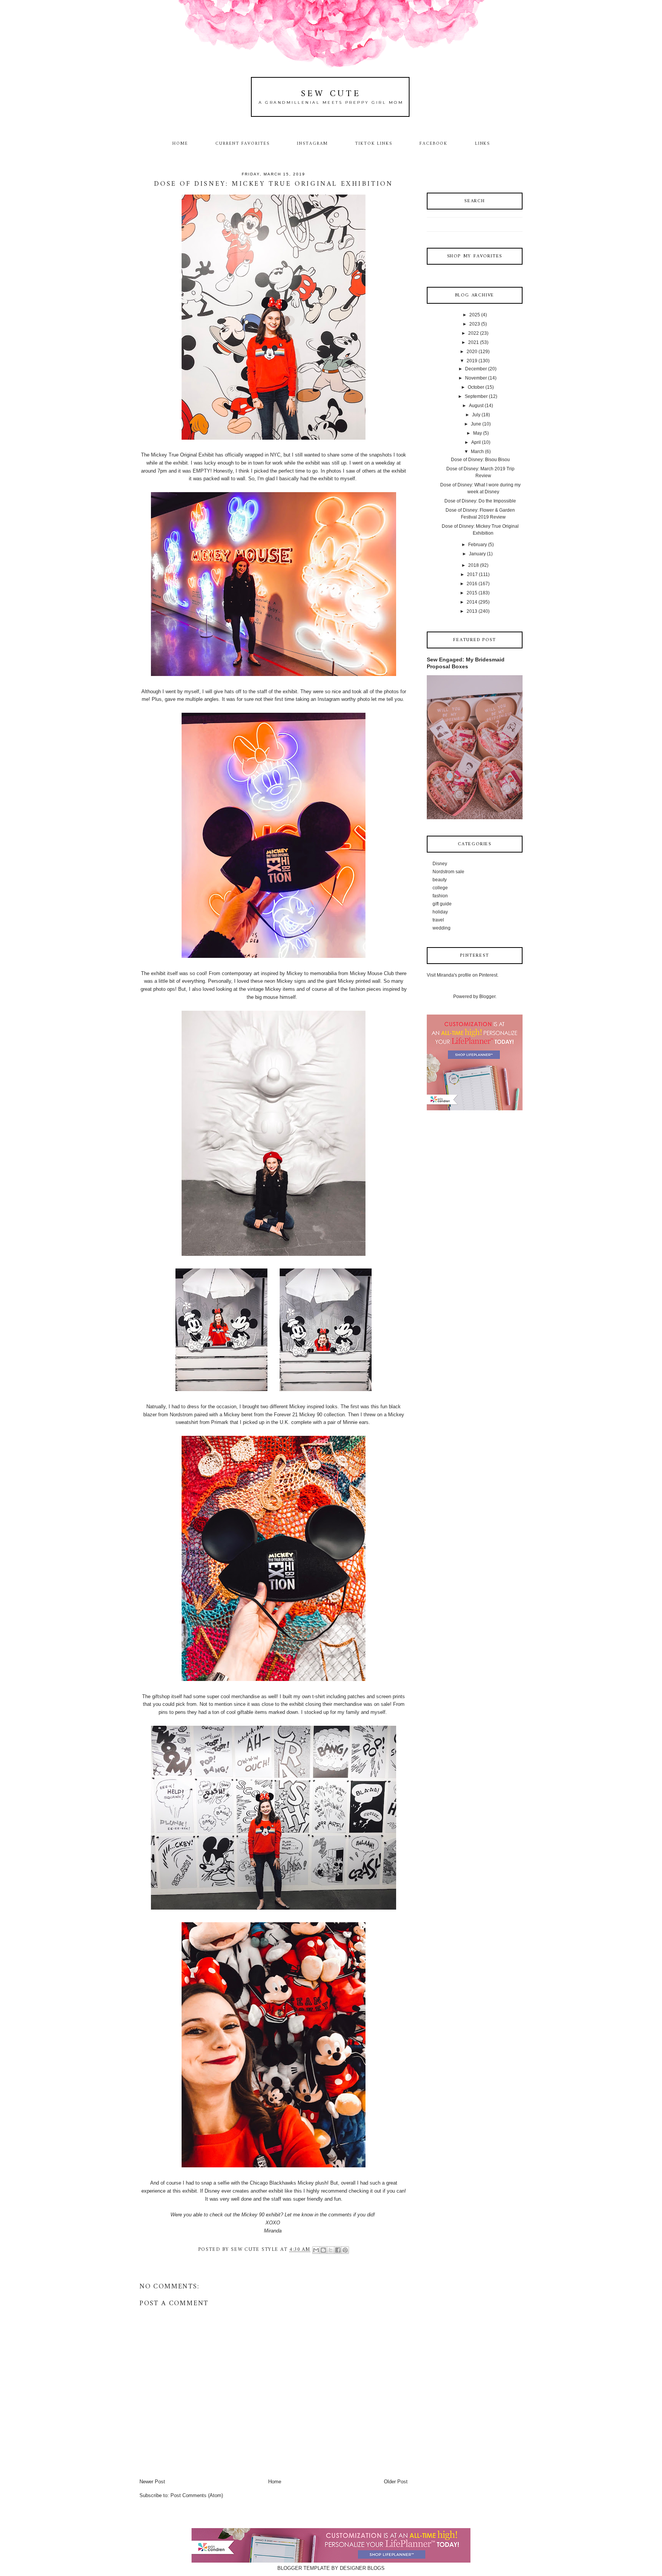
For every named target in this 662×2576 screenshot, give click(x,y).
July (476, 415)
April (476, 442)
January (477, 554)
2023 (475, 324)
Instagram (312, 144)
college (440, 888)
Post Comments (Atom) (197, 2495)
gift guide (442, 904)
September (476, 396)
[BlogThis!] (323, 2250)
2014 (472, 602)
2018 (474, 565)
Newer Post (152, 2482)
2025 (475, 315)
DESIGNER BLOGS (362, 2568)
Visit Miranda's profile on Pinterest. (463, 975)
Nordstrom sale (448, 872)
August (476, 406)
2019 (472, 361)
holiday (440, 912)
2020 (472, 352)
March (477, 452)
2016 (472, 584)
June (476, 424)
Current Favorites (243, 144)
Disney (440, 864)
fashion (440, 896)
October (476, 387)
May (478, 433)
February (478, 545)
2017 (472, 574)
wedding (442, 928)
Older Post (396, 2482)
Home (180, 144)
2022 (474, 333)
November (476, 378)
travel (438, 920)
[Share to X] (331, 2250)
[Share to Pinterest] (345, 2250)
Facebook (434, 144)
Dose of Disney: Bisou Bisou (480, 460)
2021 (474, 342)
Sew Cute (331, 94)
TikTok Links (374, 144)
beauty (440, 880)
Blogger (487, 997)
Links (483, 144)
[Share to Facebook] (338, 2250)
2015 (472, 593)
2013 (472, 611)
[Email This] (316, 2250)
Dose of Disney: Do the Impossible (480, 501)
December (476, 369)
